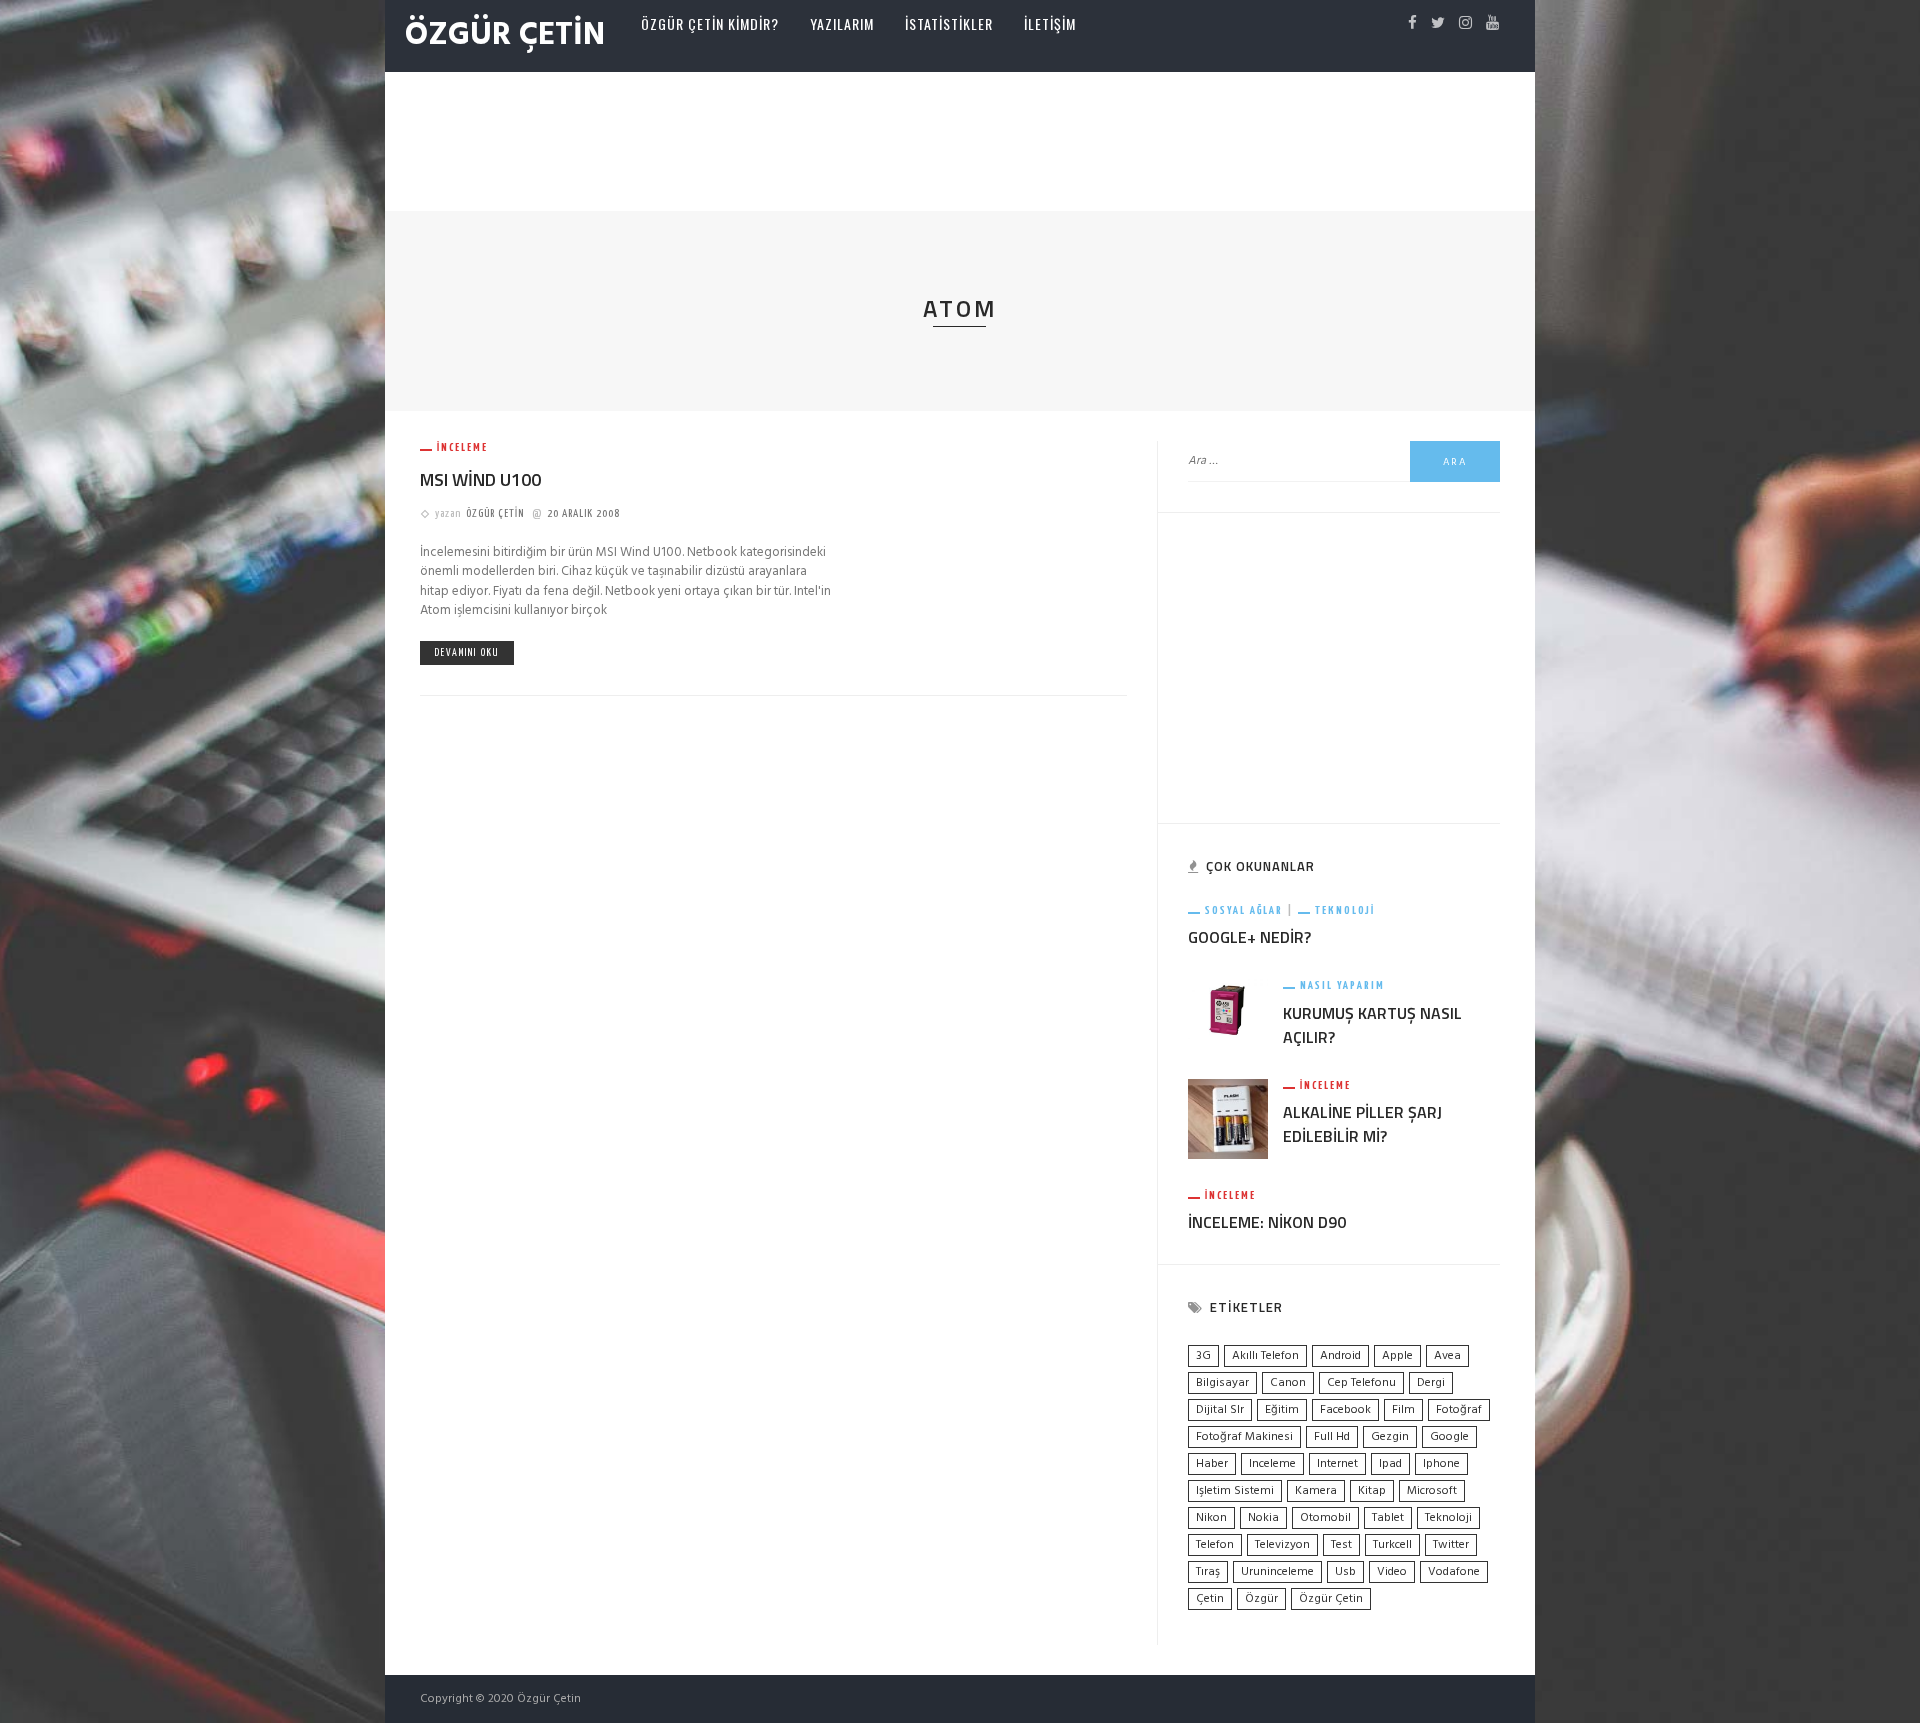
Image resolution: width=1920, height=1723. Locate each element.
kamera (1316, 1491)
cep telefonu (1361, 1383)
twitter (1451, 1545)
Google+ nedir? (1249, 937)
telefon (1215, 1545)
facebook (1345, 1410)
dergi (1431, 1383)
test (1341, 1545)
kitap (1372, 1491)
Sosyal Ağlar (1244, 910)
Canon (1288, 1383)
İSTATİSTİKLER (949, 23)
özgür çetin (1331, 1599)
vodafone (1454, 1572)
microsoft (1432, 1491)
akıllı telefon (1265, 1356)
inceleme (1272, 1464)
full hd (1332, 1437)
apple (1397, 1356)
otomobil (1325, 1518)
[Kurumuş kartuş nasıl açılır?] (1228, 1009)
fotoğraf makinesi (1244, 1437)
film (1403, 1410)
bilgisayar (1222, 1383)
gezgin (1390, 1437)
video (1392, 1572)
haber (1212, 1464)
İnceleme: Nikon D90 (1267, 1222)
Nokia (1263, 1518)
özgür (1261, 1599)
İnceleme (462, 447)
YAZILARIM (842, 23)
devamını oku (467, 653)
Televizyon (1282, 1545)
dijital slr (1220, 1410)
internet (1337, 1464)
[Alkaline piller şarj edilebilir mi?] (1228, 1118)
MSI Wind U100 (480, 479)
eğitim (1282, 1410)
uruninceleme (1277, 1572)
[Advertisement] (960, 137)
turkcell (1392, 1545)
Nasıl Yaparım (1342, 985)
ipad (1390, 1464)
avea (1447, 1356)
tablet (1388, 1518)
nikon (1211, 1518)
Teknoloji (1345, 910)
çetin (1210, 1599)
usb (1345, 1572)
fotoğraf (1459, 1410)
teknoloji (1448, 1518)
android (1340, 1356)
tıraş (1208, 1572)
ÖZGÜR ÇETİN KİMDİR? (710, 23)
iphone (1441, 1464)
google (1449, 1437)
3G (1203, 1356)
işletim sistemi (1235, 1491)
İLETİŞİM (1050, 23)
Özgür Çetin (495, 513)
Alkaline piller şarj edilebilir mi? (1362, 1124)
